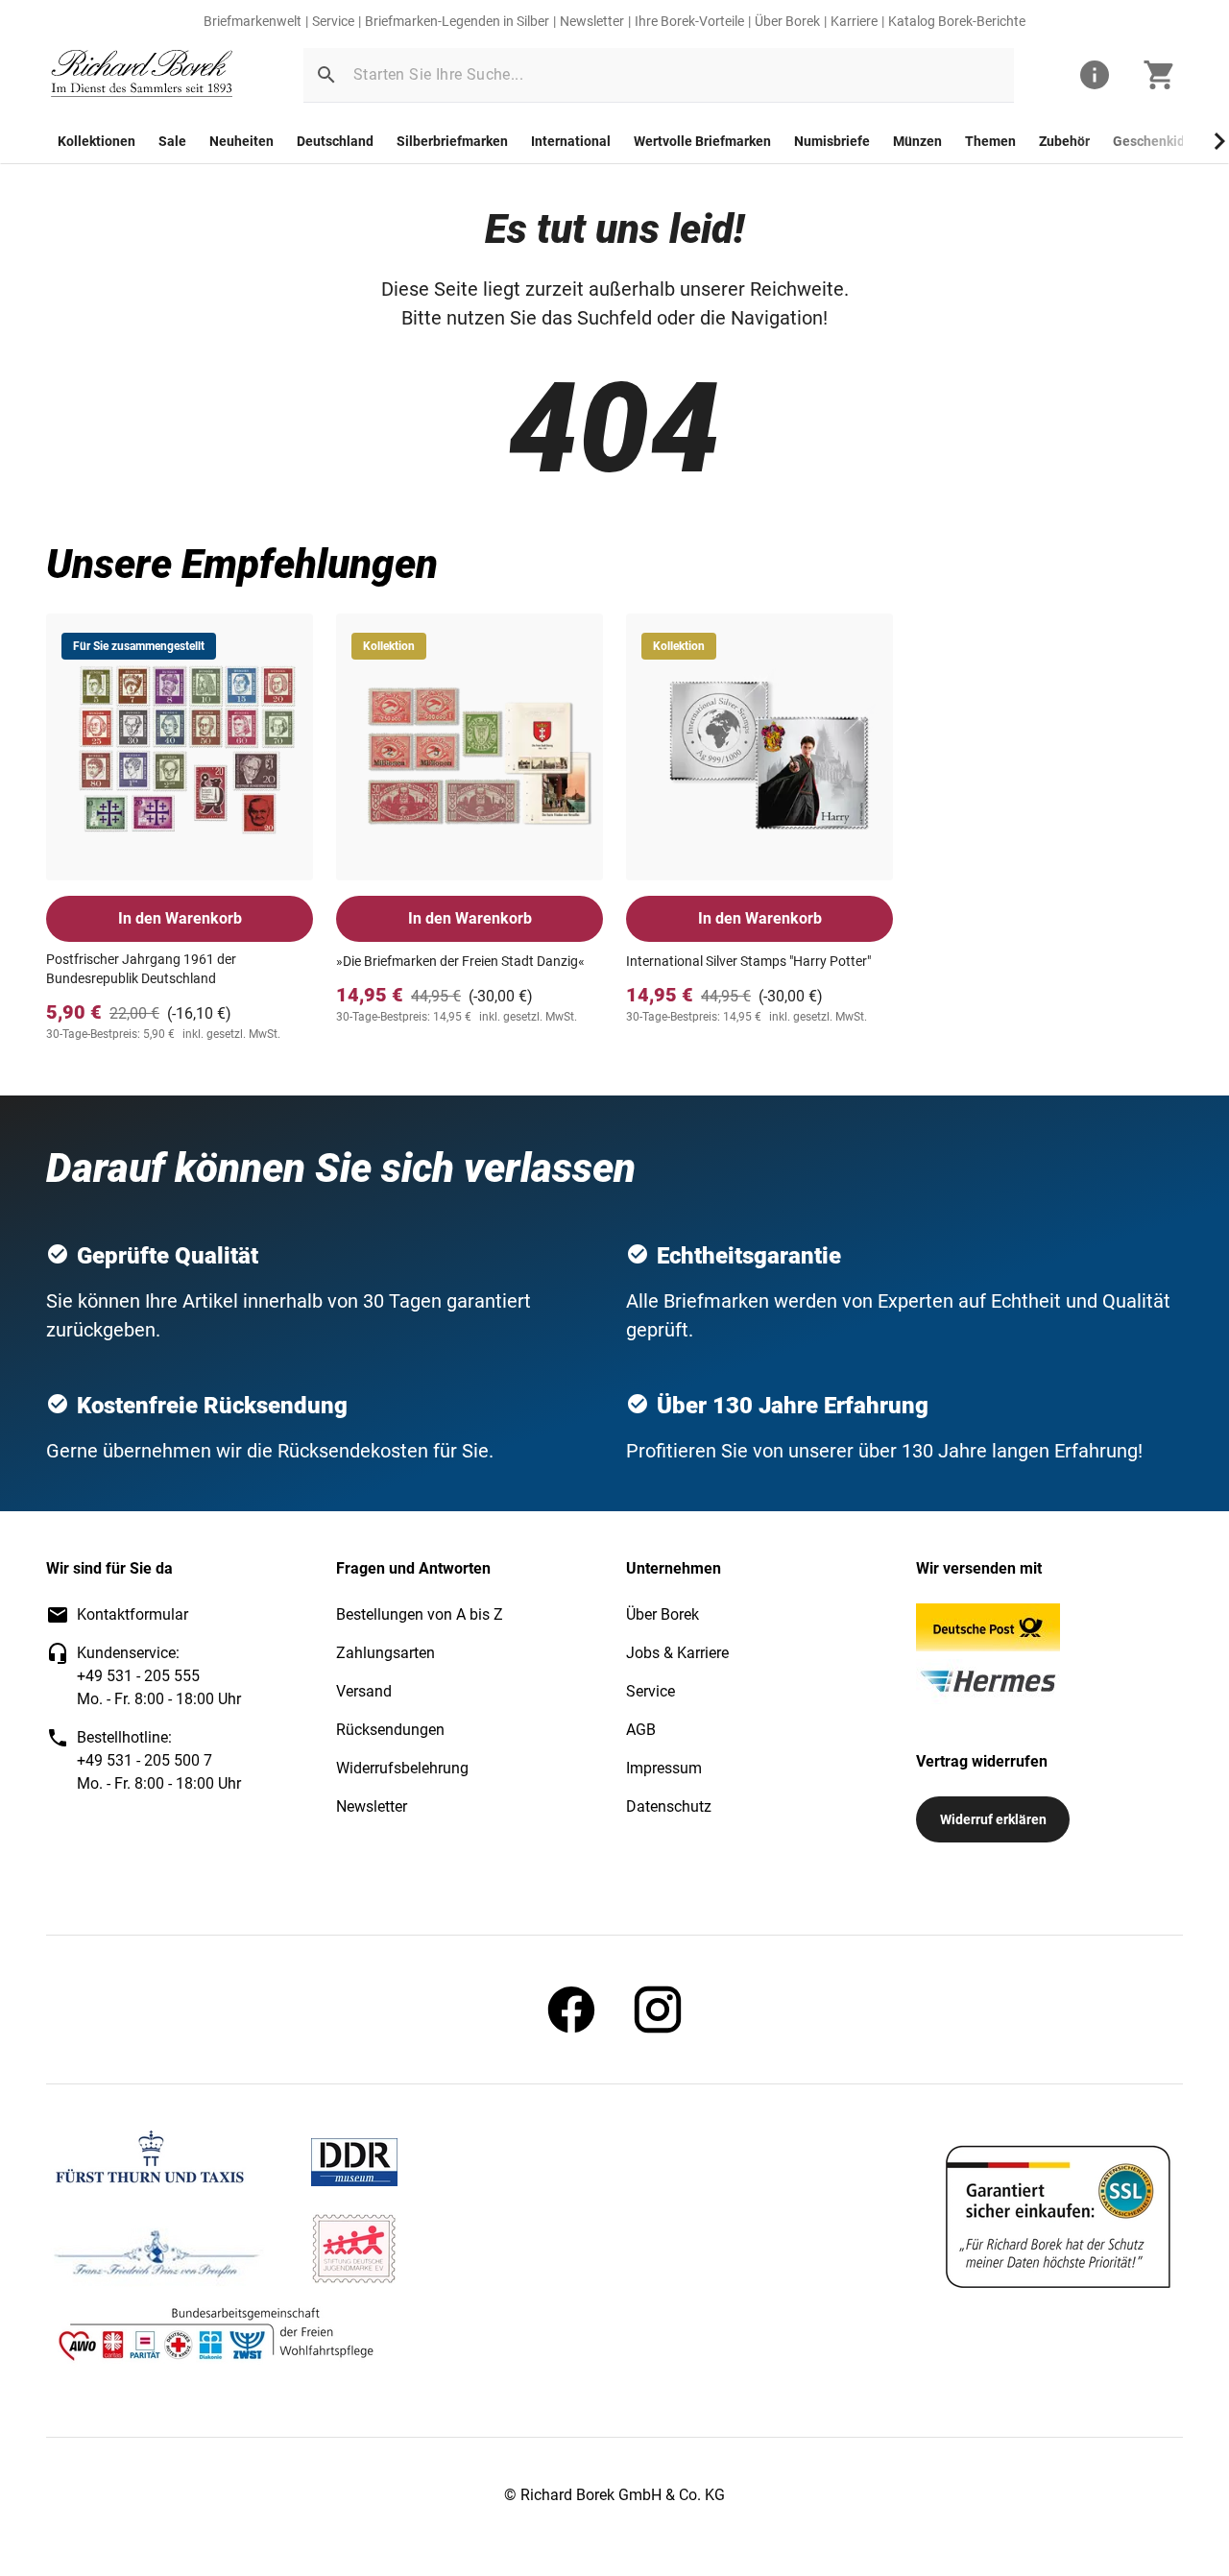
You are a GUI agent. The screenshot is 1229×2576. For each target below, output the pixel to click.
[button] (326, 75)
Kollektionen (96, 141)
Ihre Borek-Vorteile (689, 21)
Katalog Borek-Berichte (957, 21)
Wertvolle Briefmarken (702, 141)
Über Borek (787, 21)
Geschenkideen (1160, 141)
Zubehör (1064, 141)
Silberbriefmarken (452, 141)
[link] (142, 75)
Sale (172, 141)
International (571, 141)
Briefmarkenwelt (253, 21)
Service (333, 21)
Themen (990, 141)
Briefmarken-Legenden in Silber (457, 21)
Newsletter (592, 21)
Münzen (917, 141)
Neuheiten (241, 141)
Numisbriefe (832, 141)
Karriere (854, 21)
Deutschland (335, 141)
